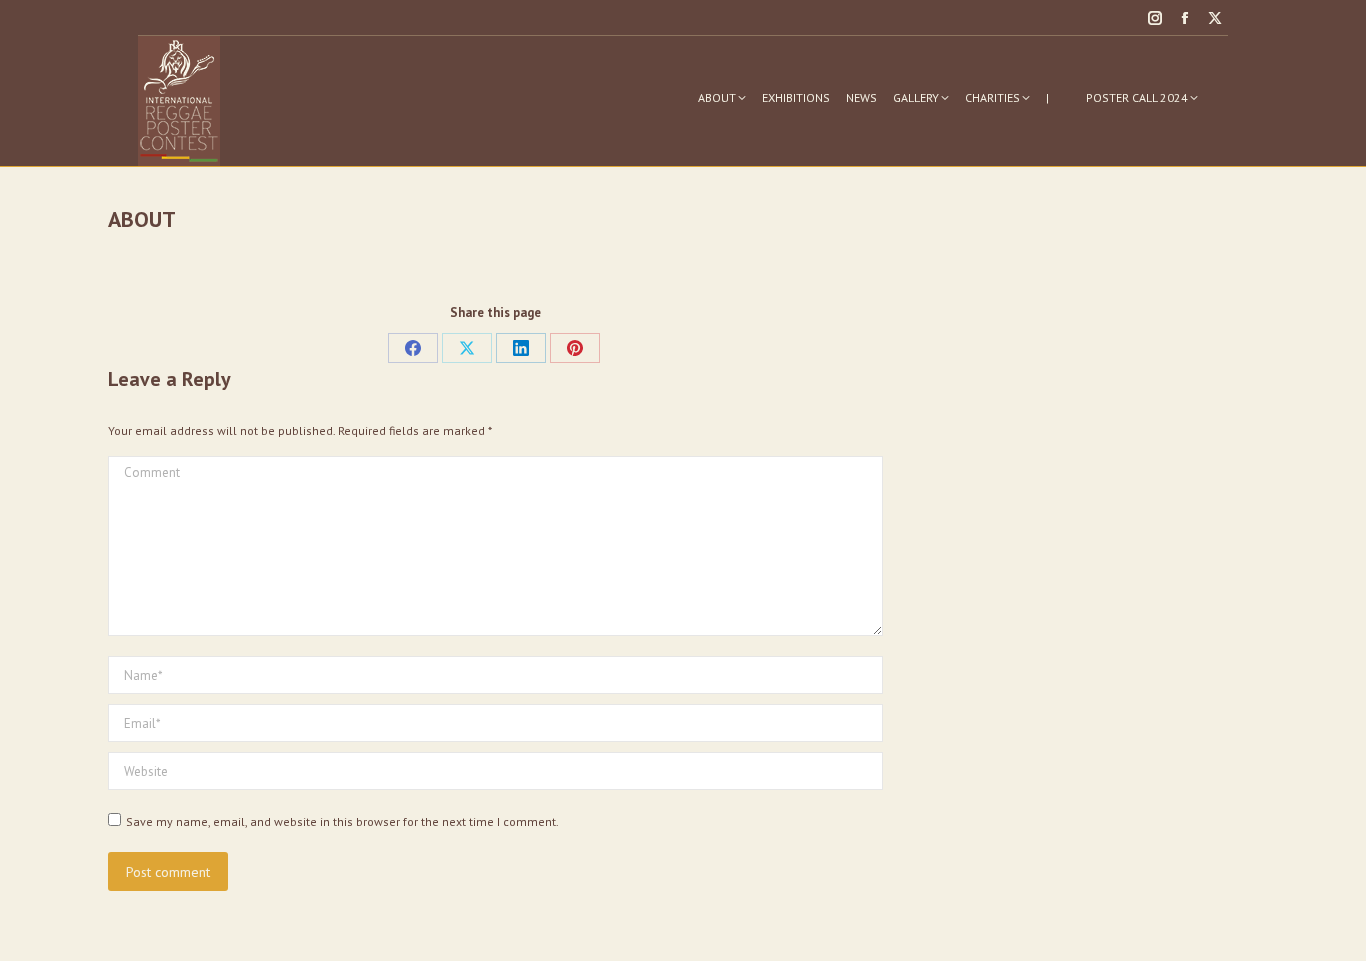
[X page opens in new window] (1215, 18)
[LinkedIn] (521, 348)
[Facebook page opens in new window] (1185, 18)
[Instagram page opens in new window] (1155, 18)
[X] (467, 348)
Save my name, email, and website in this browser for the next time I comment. (342, 821)
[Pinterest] (575, 348)
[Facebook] (413, 348)
